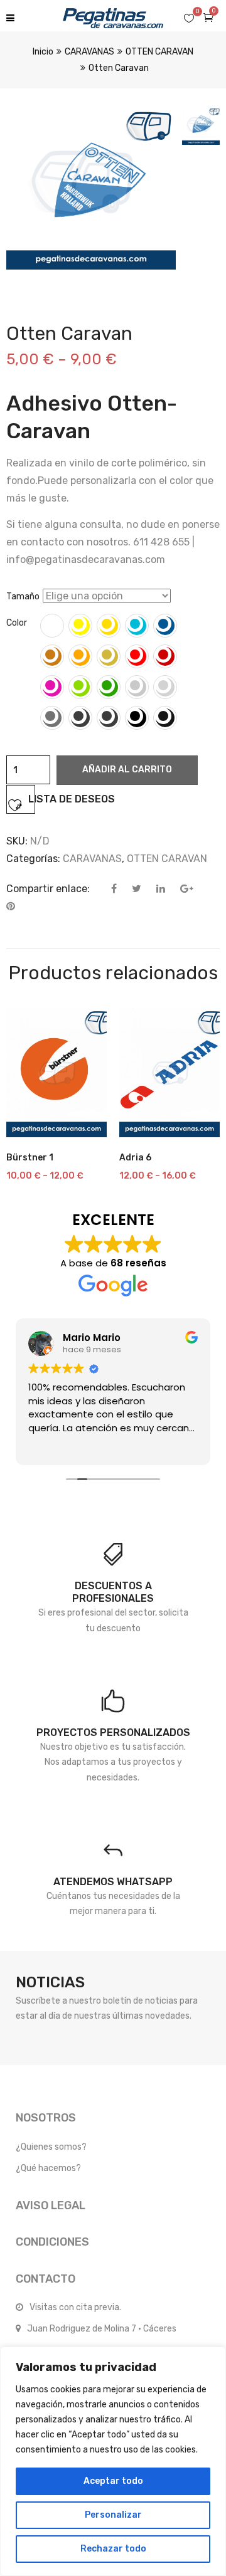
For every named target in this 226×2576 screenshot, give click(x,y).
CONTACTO (46, 2279)
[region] (113, 2461)
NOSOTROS (46, 2118)
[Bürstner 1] (56, 1072)
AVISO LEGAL (51, 2205)
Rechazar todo (113, 2549)
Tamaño (23, 597)
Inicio (43, 52)
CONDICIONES (52, 2242)
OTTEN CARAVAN (159, 52)
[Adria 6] (169, 1072)
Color (17, 623)
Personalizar (113, 2515)
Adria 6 (135, 1158)
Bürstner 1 (30, 1158)
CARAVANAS (89, 52)
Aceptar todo (113, 2481)
